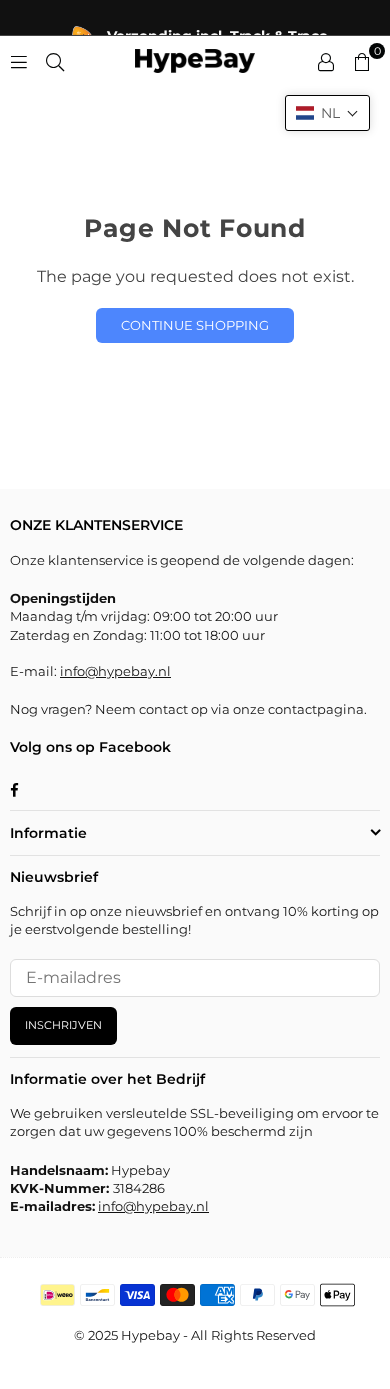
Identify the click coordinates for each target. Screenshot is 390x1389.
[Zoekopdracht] (55, 60)
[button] (327, 113)
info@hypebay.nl (115, 671)
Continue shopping (195, 325)
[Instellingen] (326, 61)
